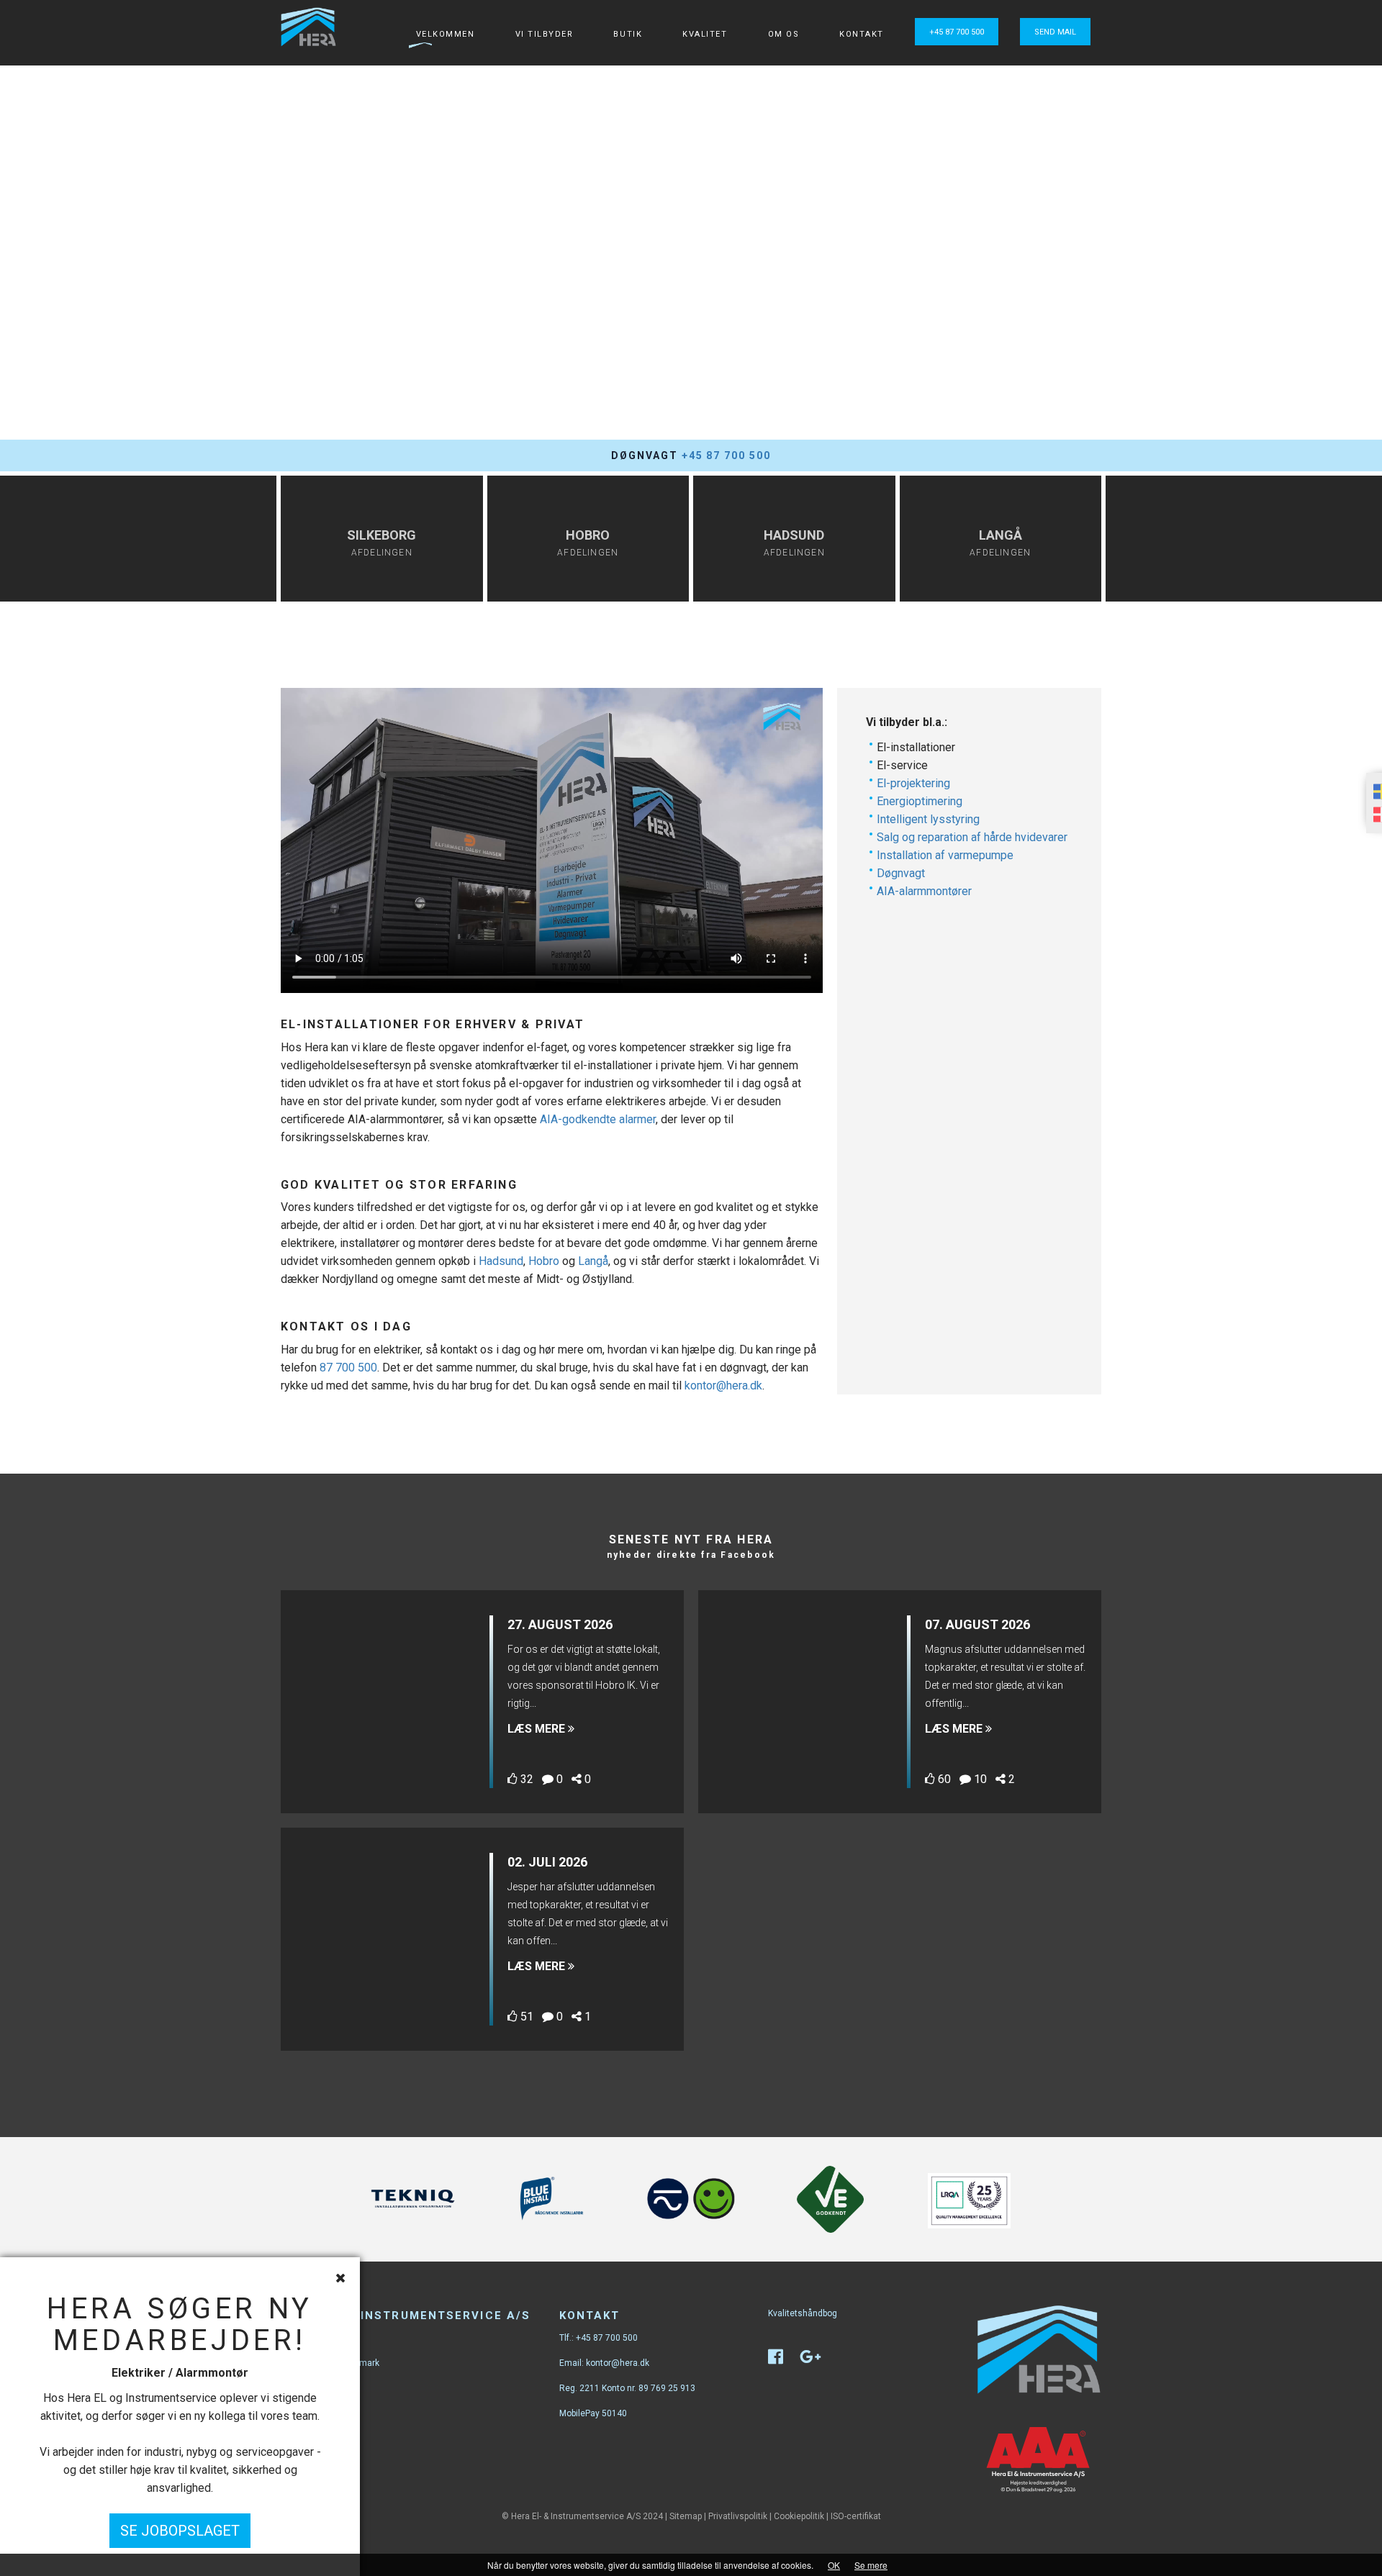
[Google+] (818, 2360)
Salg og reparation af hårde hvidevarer (972, 837)
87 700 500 (348, 1368)
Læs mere (538, 1729)
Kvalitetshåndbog (803, 2313)
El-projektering (913, 783)
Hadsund (501, 1261)
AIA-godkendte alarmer (598, 1119)
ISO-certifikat (856, 2516)
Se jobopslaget (180, 2531)
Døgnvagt (901, 873)
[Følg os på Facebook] (783, 2360)
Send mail (1055, 32)
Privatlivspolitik (738, 2516)
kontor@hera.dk (723, 1385)
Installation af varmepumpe (945, 855)
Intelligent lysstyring (928, 819)
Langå (593, 1261)
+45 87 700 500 (957, 32)
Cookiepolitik (799, 2516)
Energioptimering (920, 801)
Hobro (544, 1261)
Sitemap (686, 2516)
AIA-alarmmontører (924, 891)
